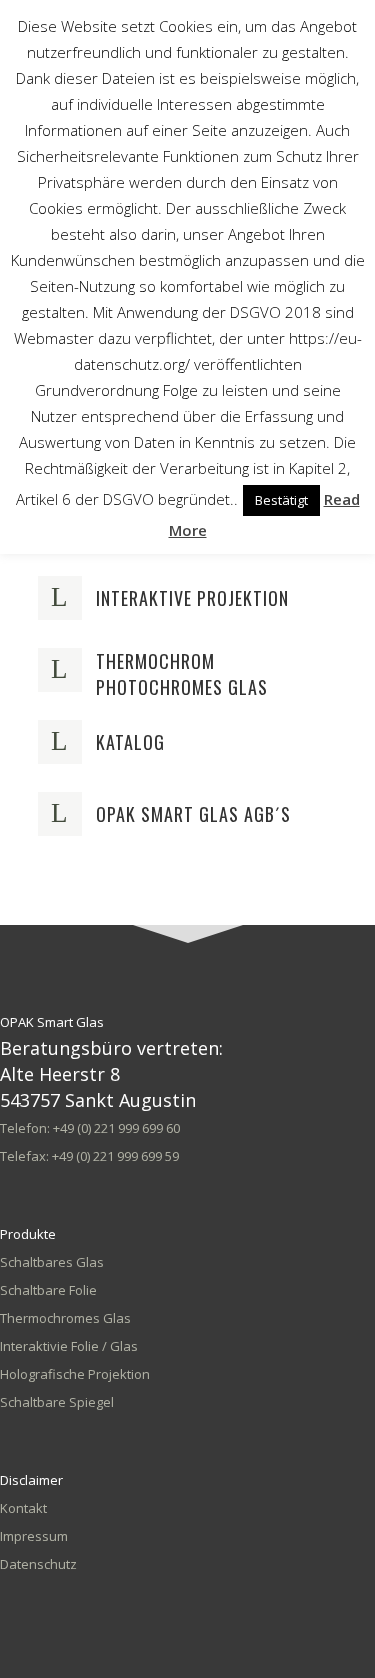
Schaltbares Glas (52, 1262)
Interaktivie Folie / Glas (69, 1346)
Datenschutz (38, 1564)
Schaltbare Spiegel (57, 1402)
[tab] (188, 598)
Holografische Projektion (75, 1374)
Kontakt (23, 1508)
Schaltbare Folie (48, 1290)
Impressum (34, 1536)
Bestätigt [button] (281, 500)
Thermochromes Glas (65, 1318)
